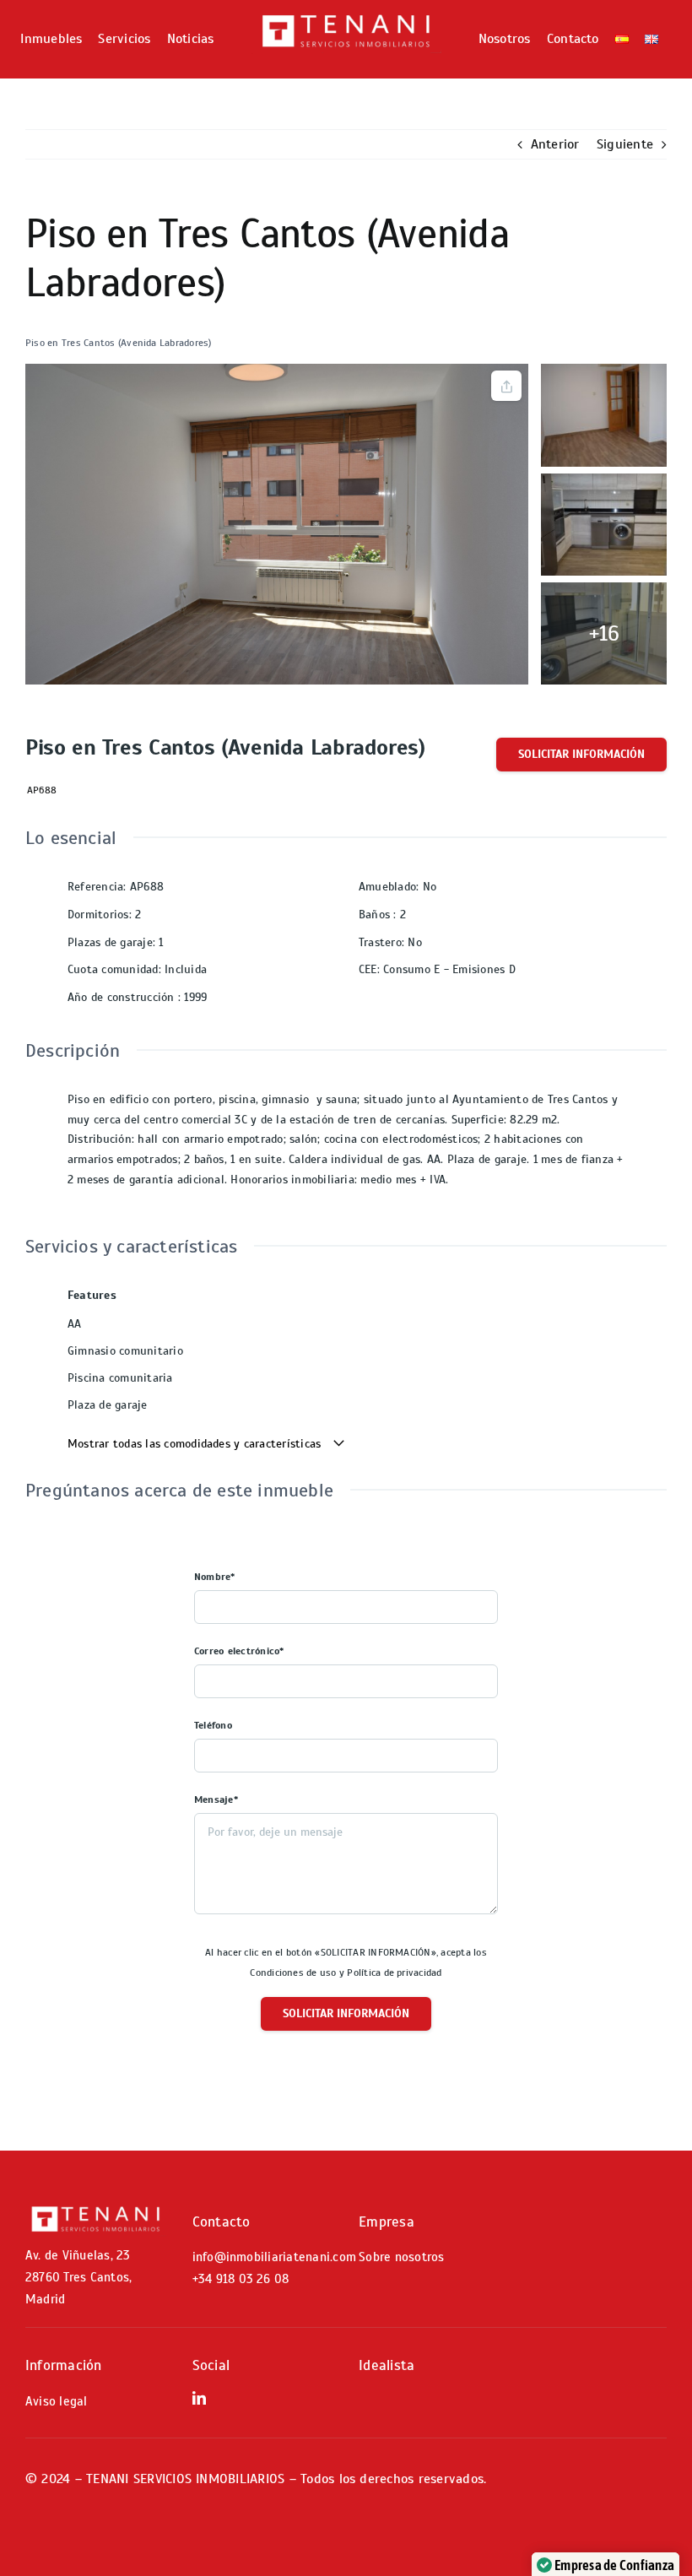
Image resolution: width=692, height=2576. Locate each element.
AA (74, 1324)
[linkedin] (199, 2398)
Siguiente (625, 144)
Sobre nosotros (401, 2257)
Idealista (387, 2365)
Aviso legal (57, 2401)
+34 (241, 2279)
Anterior (555, 144)
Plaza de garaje (108, 1405)
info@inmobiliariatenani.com (274, 2257)
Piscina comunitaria (120, 1378)
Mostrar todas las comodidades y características (196, 1444)
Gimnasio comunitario (125, 1351)
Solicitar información (581, 754)
